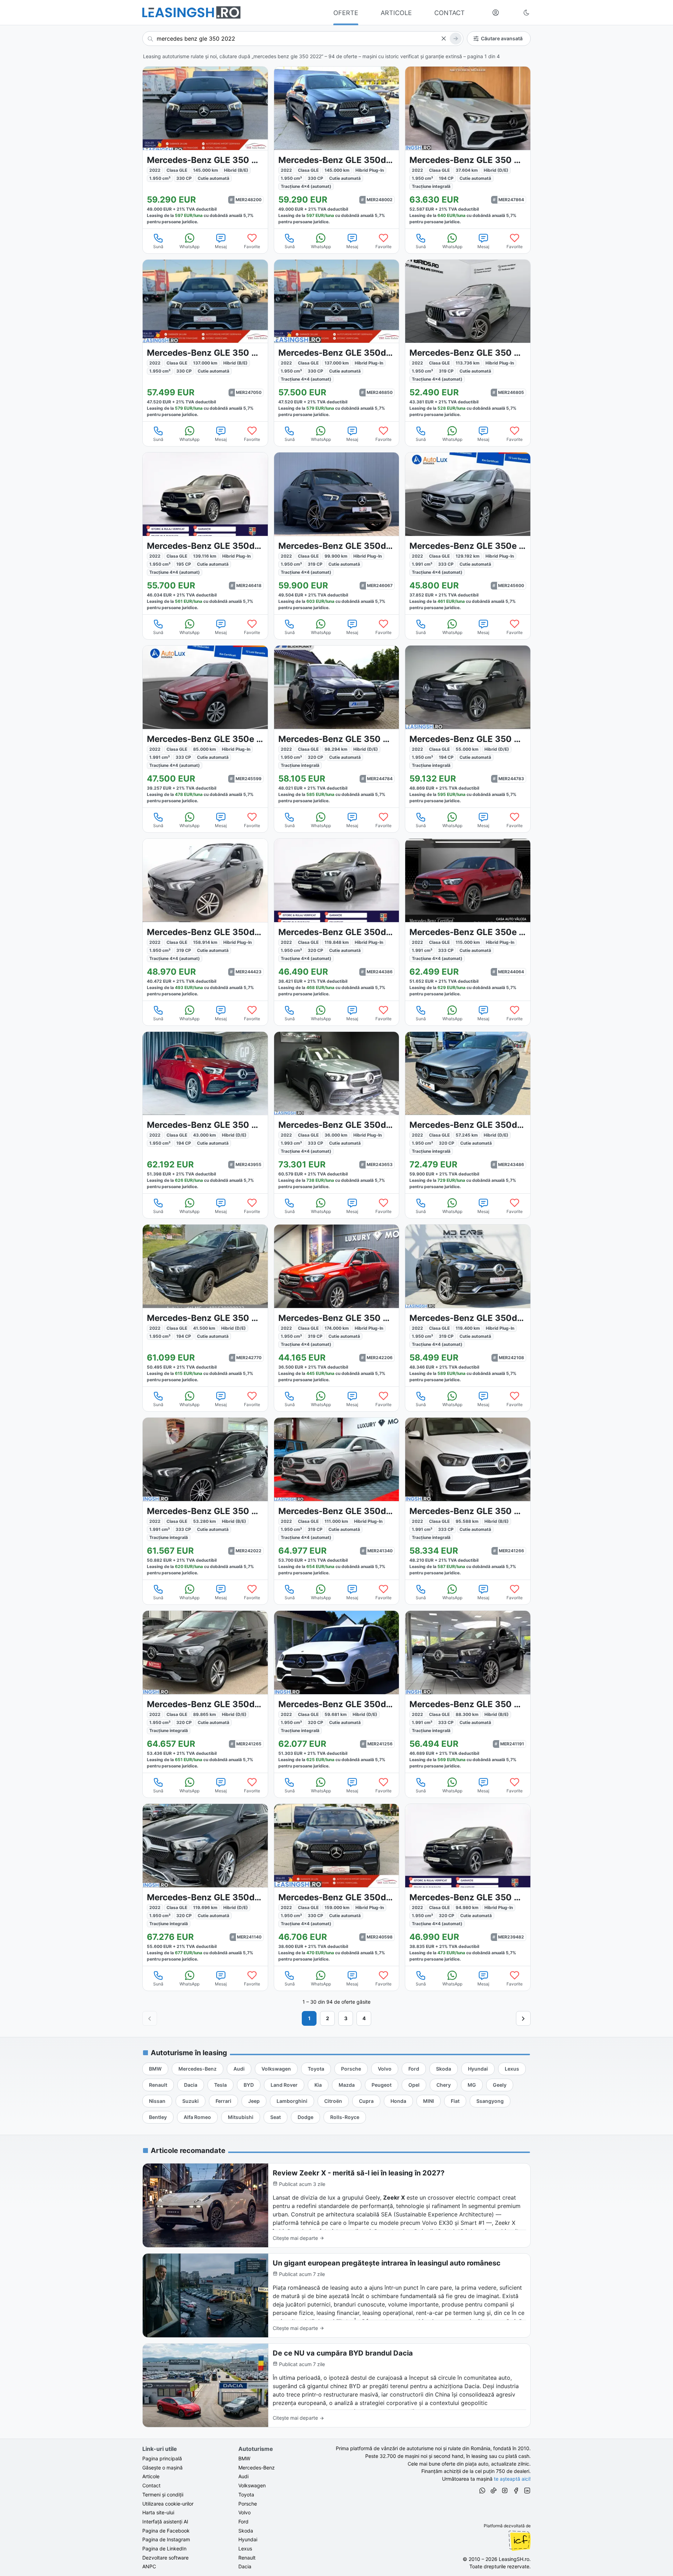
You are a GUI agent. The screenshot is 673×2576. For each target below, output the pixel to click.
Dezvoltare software (165, 2558)
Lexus (245, 2548)
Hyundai (248, 2539)
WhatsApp (189, 247)
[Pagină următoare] (523, 2018)
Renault (247, 2558)
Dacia (245, 2566)
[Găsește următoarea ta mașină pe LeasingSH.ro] (191, 12)
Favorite (252, 247)
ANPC (149, 2566)
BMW (244, 2458)
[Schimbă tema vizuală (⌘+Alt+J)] (526, 13)
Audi (243, 2476)
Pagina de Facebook (166, 2531)
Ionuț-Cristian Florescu (519, 2541)
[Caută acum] (456, 39)
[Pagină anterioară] (150, 2018)
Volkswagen (252, 2485)
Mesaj (221, 247)
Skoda (246, 2531)
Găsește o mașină (162, 2468)
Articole (151, 2476)
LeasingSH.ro (514, 2559)
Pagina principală (162, 2458)
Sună (158, 247)
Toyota (246, 2495)
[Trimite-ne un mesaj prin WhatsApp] (482, 2492)
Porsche (248, 2504)
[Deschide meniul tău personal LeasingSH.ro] (496, 13)
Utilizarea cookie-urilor (168, 2504)
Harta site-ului (158, 2512)
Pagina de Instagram (166, 2539)
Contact (151, 2485)
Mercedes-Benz (257, 2468)
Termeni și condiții (163, 2495)
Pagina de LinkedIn (164, 2548)
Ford (243, 2522)
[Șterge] (443, 39)
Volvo (244, 2512)
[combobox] (303, 39)
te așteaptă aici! (512, 2479)
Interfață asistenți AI (165, 2522)
